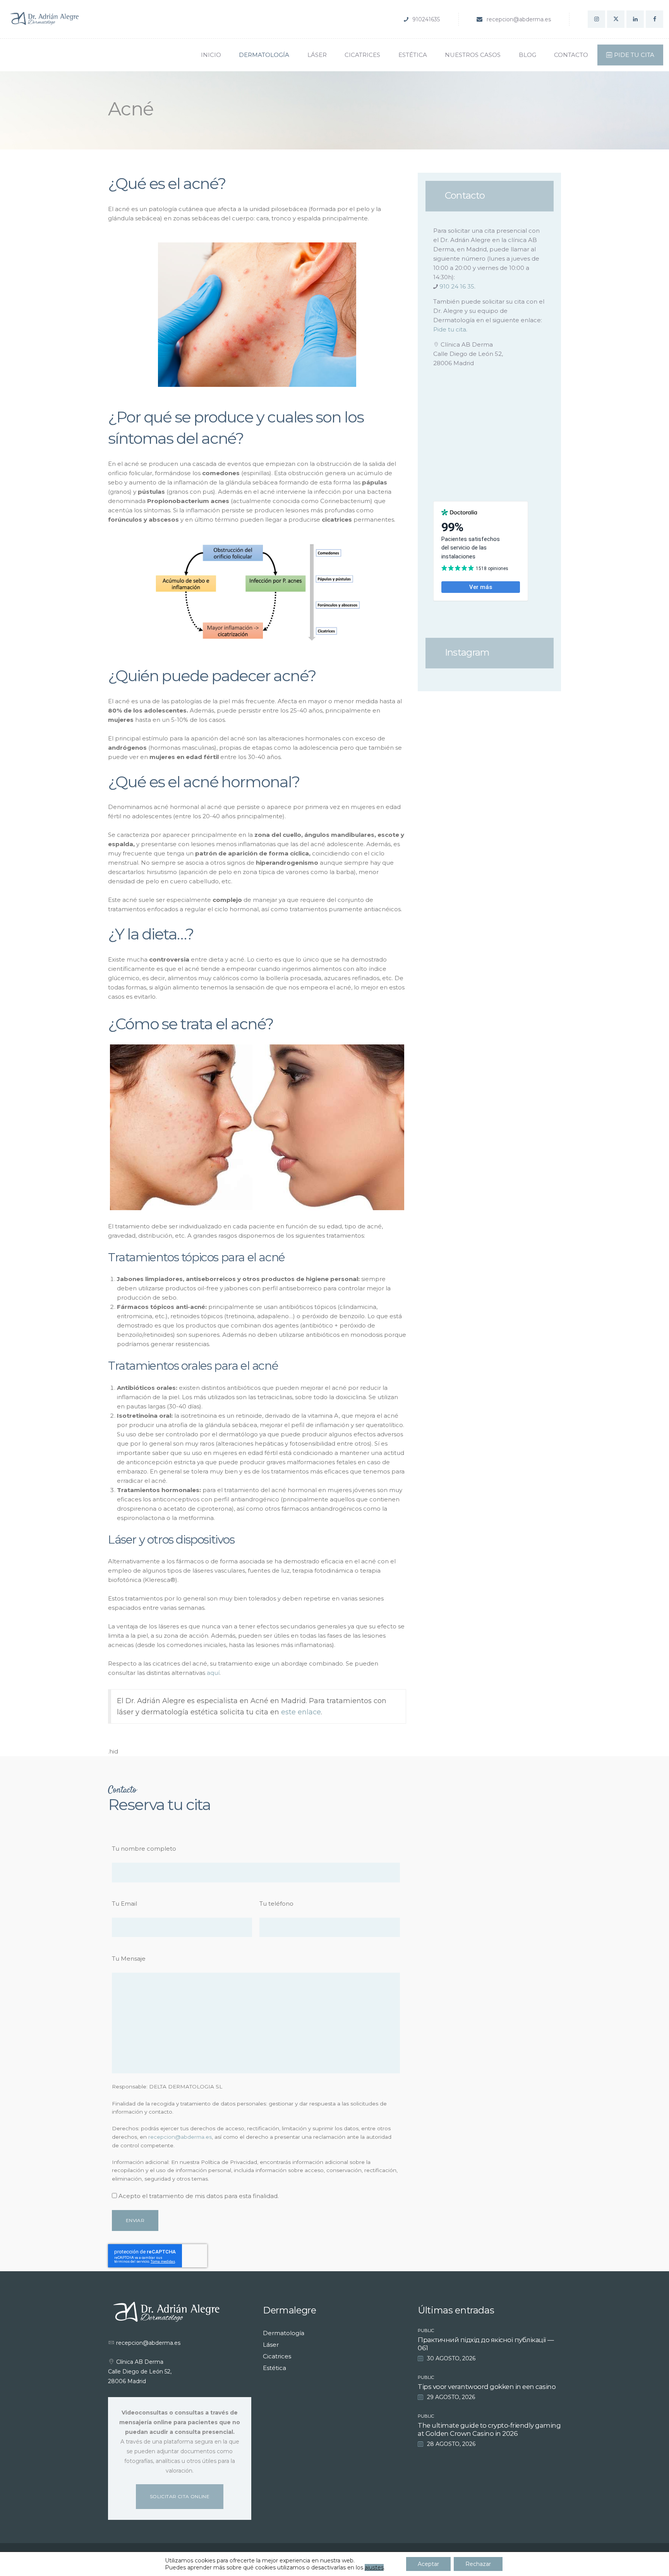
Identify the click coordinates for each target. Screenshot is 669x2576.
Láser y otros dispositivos (171, 1540)
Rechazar (478, 2564)
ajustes (374, 2567)
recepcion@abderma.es (180, 2137)
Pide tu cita (450, 329)
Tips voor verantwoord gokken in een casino (487, 2387)
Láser (271, 2345)
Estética (274, 2368)
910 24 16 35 (457, 286)
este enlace (301, 1712)
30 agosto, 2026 (451, 2358)
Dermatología (284, 2333)
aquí (213, 1673)
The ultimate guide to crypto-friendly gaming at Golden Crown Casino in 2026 (489, 2429)
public (426, 2330)
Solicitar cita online (180, 2496)
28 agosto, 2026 (451, 2444)
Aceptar (428, 2564)
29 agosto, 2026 (451, 2397)
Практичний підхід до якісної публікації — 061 (486, 2344)
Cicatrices (277, 2356)
